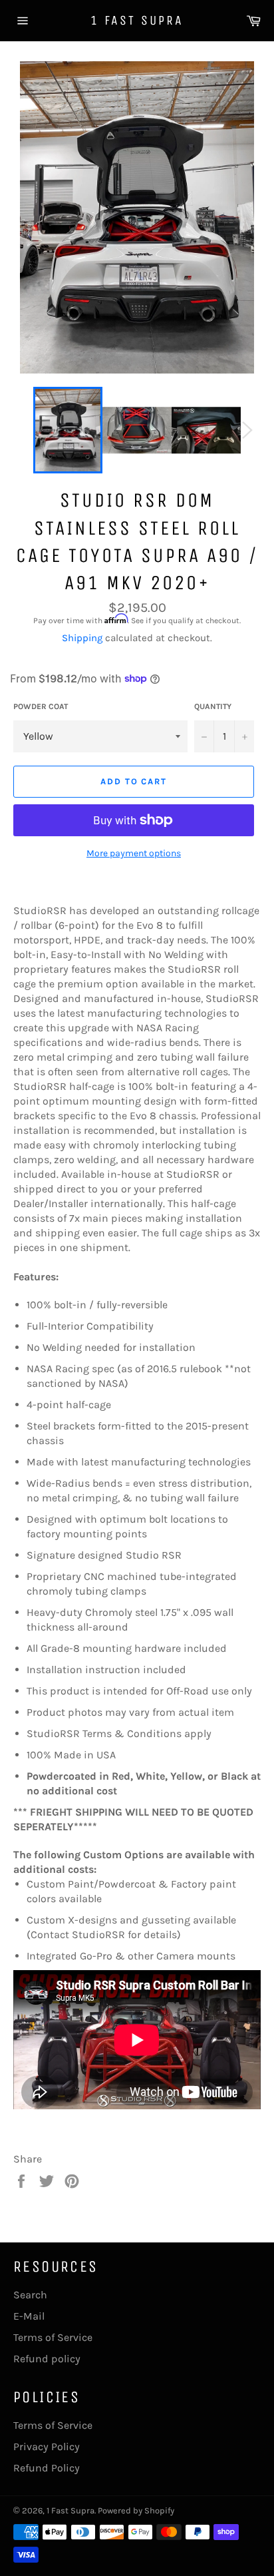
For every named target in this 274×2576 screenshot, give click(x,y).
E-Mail (29, 2316)
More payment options (134, 853)
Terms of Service (53, 2337)
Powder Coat (41, 706)
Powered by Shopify (136, 2510)
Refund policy (47, 2359)
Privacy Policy (47, 2447)
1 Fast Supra (137, 20)
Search (30, 2295)
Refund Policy (47, 2468)
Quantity (213, 706)
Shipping (82, 638)
